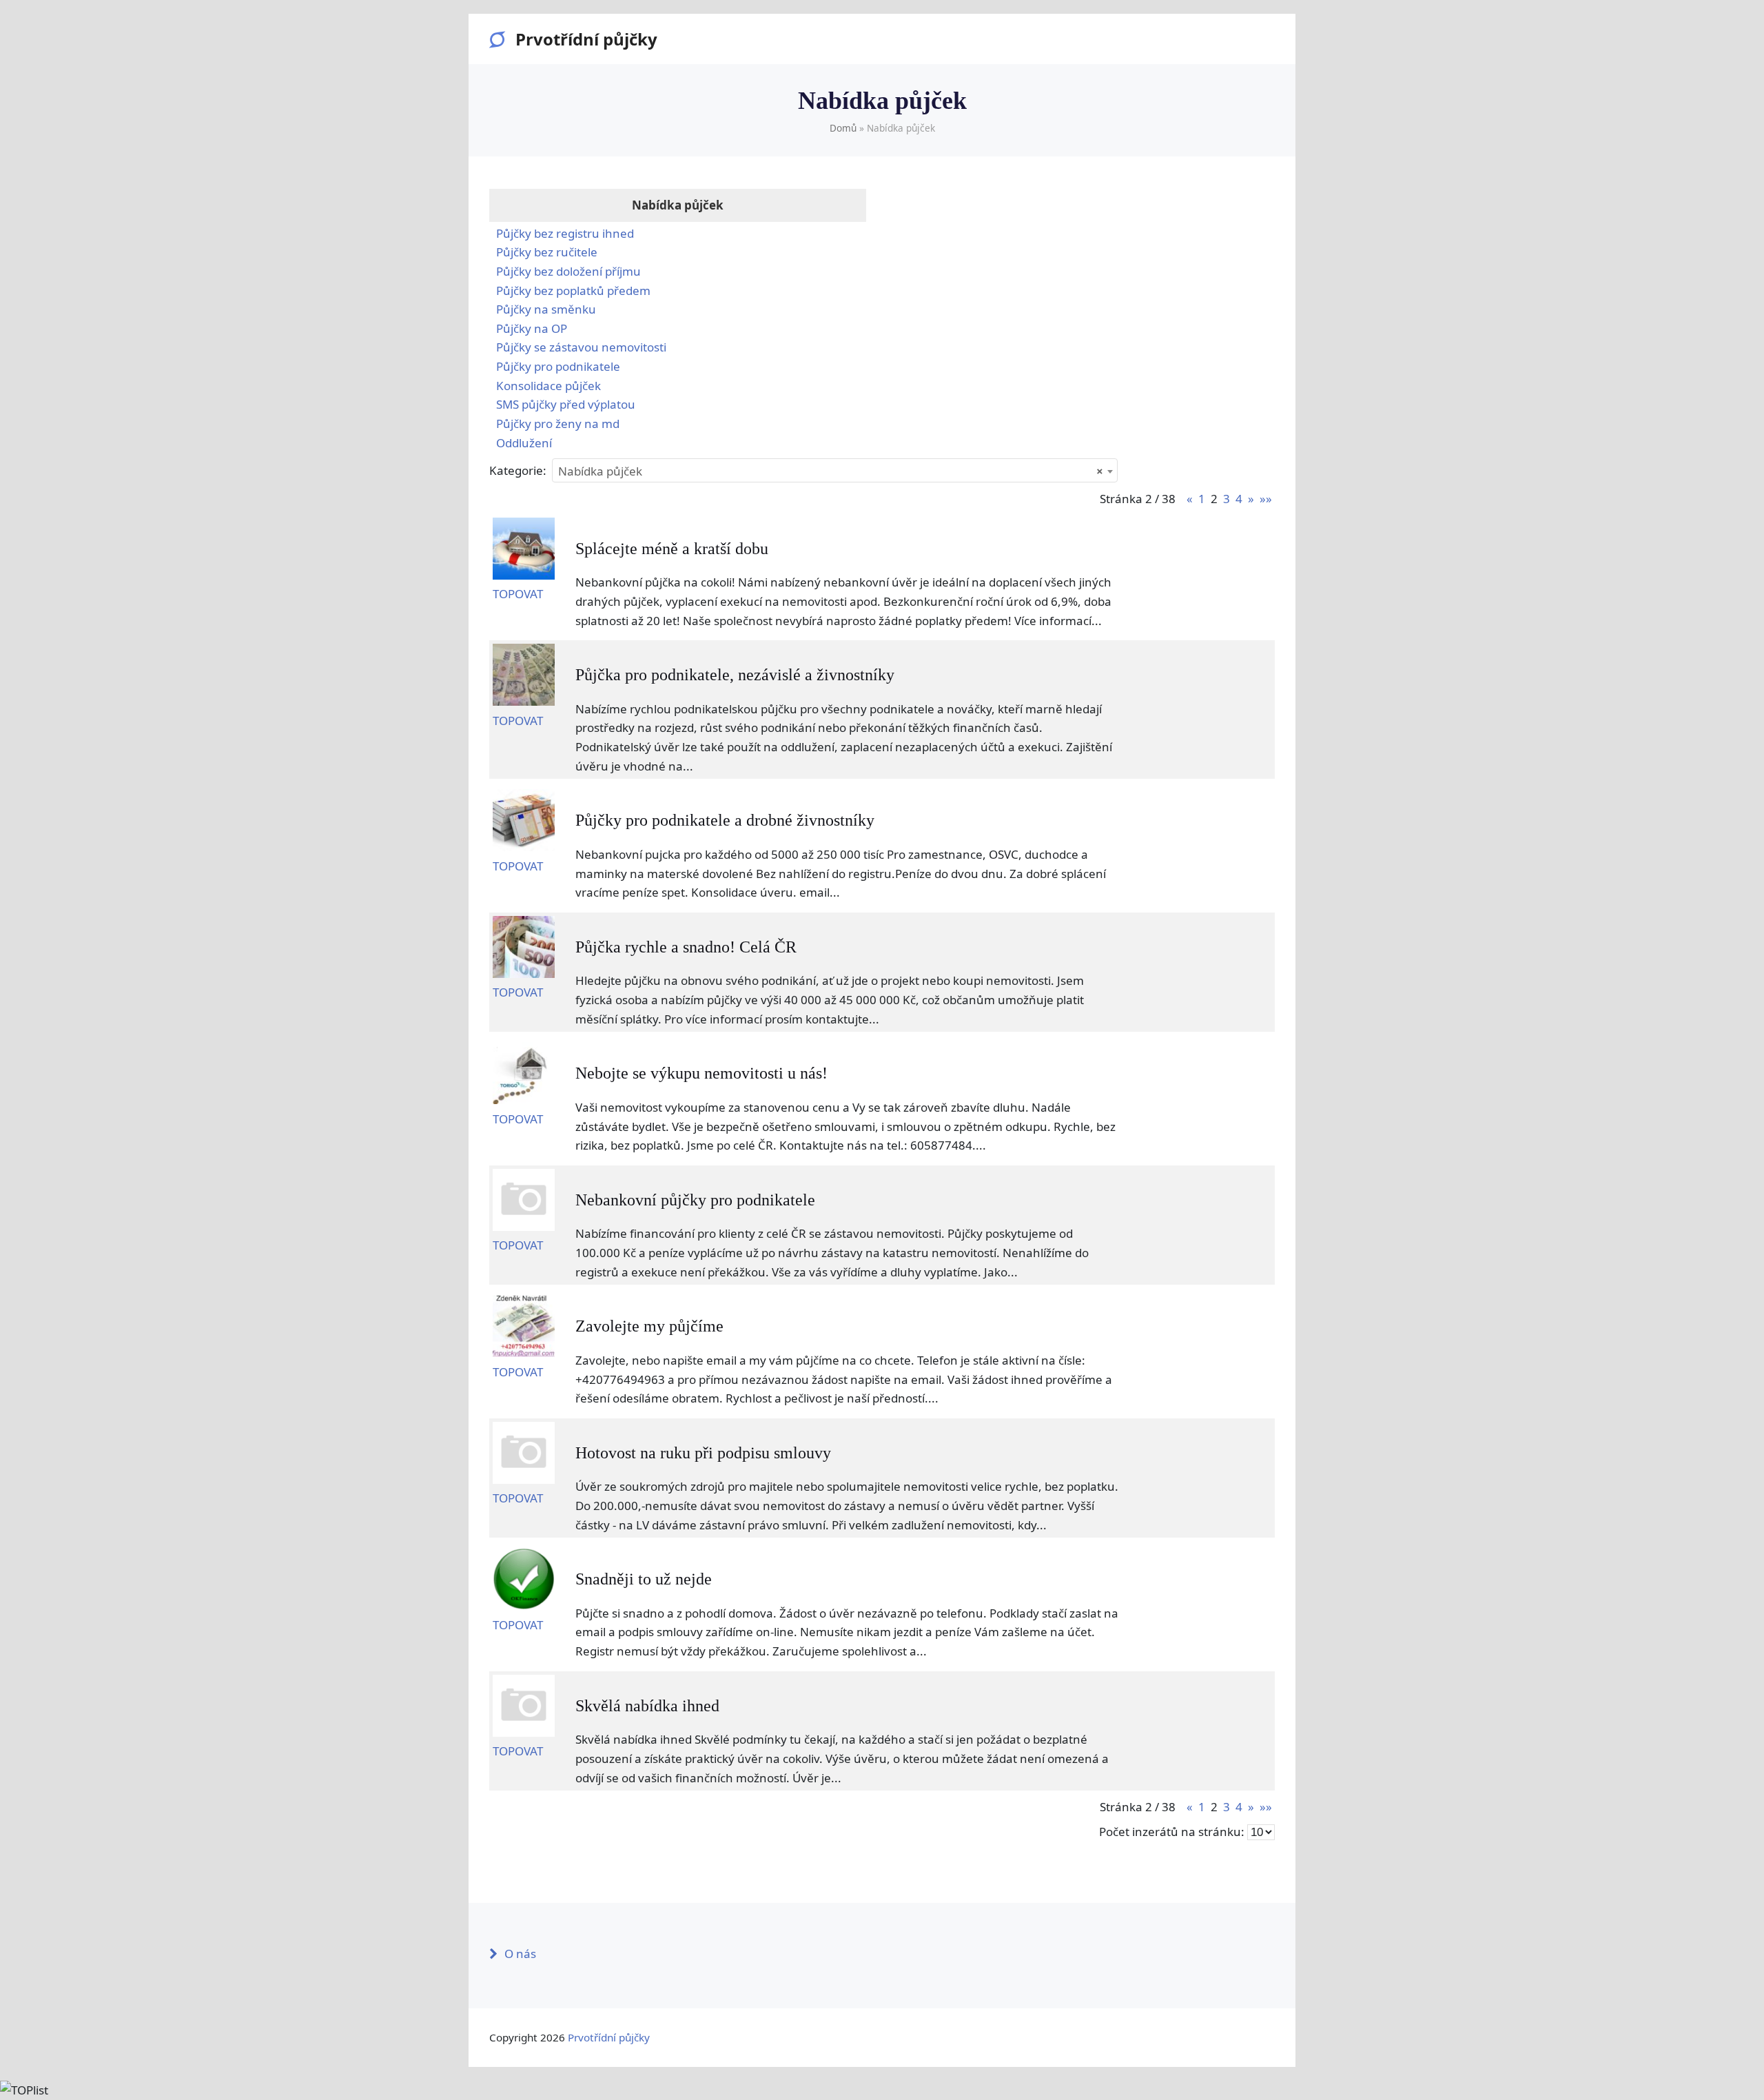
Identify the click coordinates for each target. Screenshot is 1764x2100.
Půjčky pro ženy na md (558, 424)
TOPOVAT (518, 594)
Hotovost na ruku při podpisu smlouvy (703, 1453)
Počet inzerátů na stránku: (1172, 1832)
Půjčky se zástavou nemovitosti (581, 347)
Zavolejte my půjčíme (649, 1326)
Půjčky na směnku (546, 309)
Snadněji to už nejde (644, 1579)
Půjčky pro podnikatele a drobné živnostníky (725, 820)
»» (1266, 499)
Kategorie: (518, 470)
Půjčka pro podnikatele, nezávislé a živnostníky (735, 675)
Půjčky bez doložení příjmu (568, 271)
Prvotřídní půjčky (586, 39)
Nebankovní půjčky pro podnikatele (695, 1200)
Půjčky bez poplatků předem (573, 290)
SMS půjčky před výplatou (566, 404)
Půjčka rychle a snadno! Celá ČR (686, 947)
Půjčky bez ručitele (547, 252)
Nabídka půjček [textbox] (831, 471)
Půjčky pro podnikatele (558, 366)
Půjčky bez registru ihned (565, 233)
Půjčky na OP (532, 328)
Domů (843, 128)
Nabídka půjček (678, 205)
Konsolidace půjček (548, 386)
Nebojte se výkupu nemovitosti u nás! (701, 1073)
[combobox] (835, 470)
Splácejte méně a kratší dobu (672, 549)
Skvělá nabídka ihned (647, 1706)
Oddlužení (524, 443)
